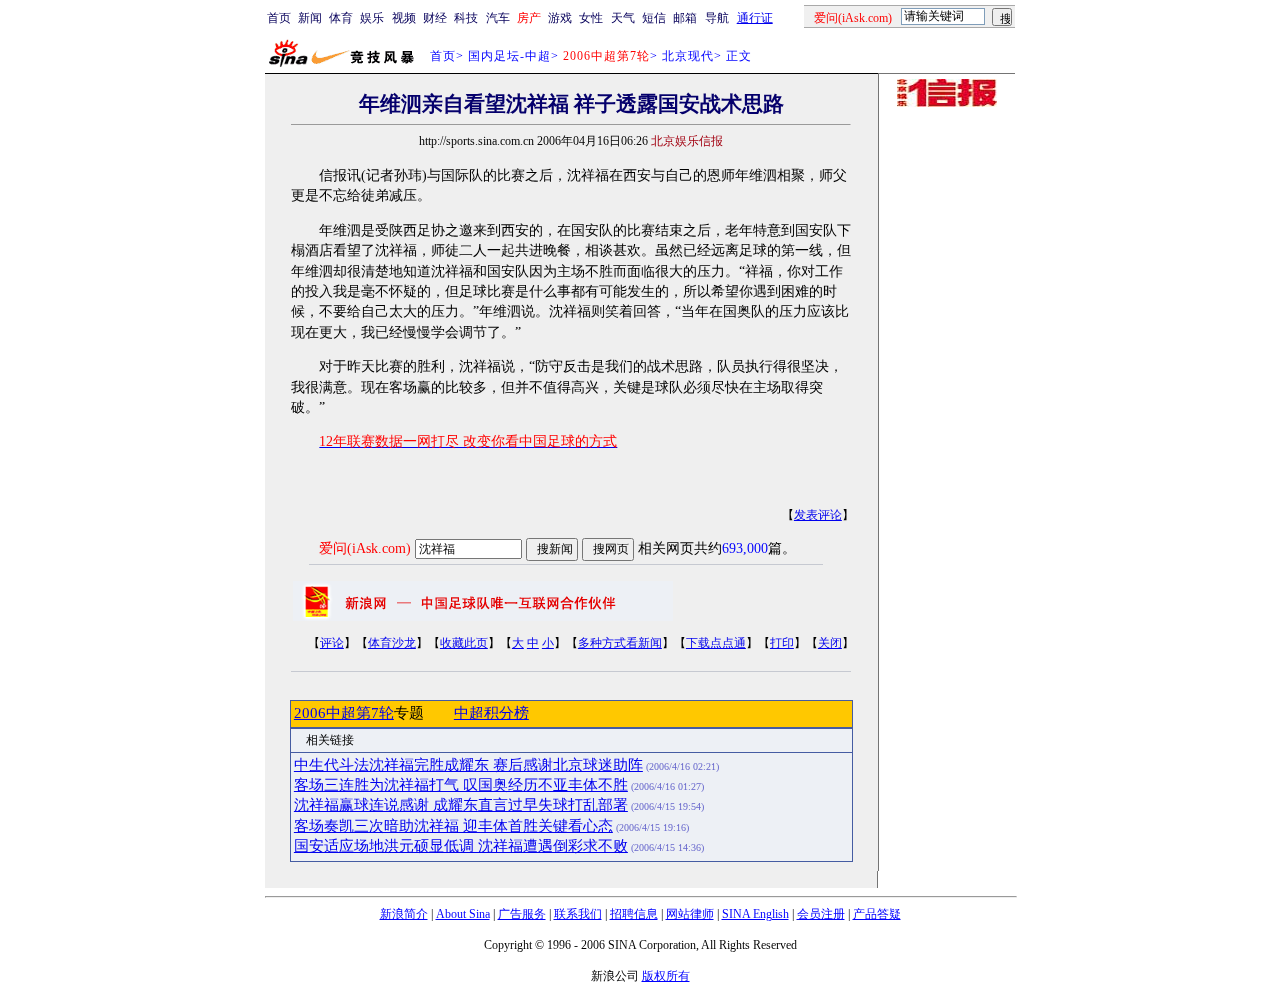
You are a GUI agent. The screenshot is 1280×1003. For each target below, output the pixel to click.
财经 (435, 18)
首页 (279, 18)
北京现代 (688, 56)
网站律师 (690, 914)
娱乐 (372, 18)
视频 (404, 18)
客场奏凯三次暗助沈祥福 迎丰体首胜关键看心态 (453, 826)
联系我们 (578, 914)
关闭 (830, 643)
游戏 (560, 18)
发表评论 (818, 515)
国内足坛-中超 (509, 56)
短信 (654, 18)
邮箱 (685, 18)
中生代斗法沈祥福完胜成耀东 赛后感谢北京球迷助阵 (468, 765)
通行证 (755, 18)
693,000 (745, 548)
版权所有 (666, 976)
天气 (623, 18)
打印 (782, 643)
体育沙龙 (392, 643)
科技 (466, 18)
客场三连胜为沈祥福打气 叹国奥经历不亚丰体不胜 (461, 785)
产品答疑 (877, 914)
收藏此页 (464, 643)
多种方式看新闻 (620, 643)
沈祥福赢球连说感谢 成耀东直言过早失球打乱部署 (461, 805)
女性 (591, 18)
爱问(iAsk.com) (365, 548)
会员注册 (821, 914)
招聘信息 (634, 914)
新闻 (310, 18)
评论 (332, 643)
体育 (341, 18)
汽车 (498, 18)
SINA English (755, 914)
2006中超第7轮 (344, 713)
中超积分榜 (491, 713)
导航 (717, 18)
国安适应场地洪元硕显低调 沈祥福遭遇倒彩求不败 (461, 846)
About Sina (463, 914)
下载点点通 (716, 643)
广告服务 (522, 914)
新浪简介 (404, 914)
